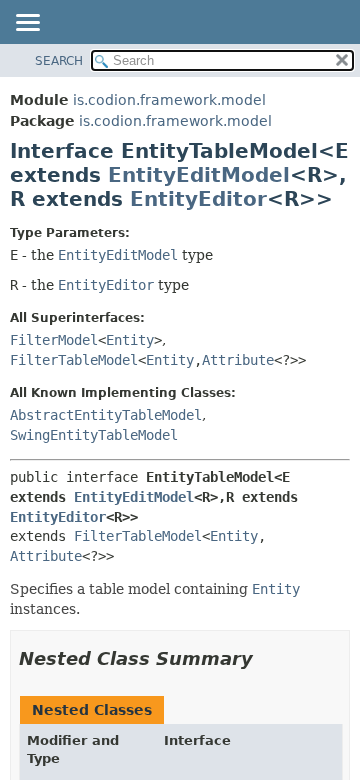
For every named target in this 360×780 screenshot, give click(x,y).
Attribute (238, 360)
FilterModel (54, 340)
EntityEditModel (199, 175)
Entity (130, 340)
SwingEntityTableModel (94, 435)
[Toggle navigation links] (27, 24)
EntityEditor (198, 199)
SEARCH (59, 61)
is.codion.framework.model (169, 100)
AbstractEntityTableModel (106, 415)
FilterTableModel (74, 360)
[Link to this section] (267, 658)
